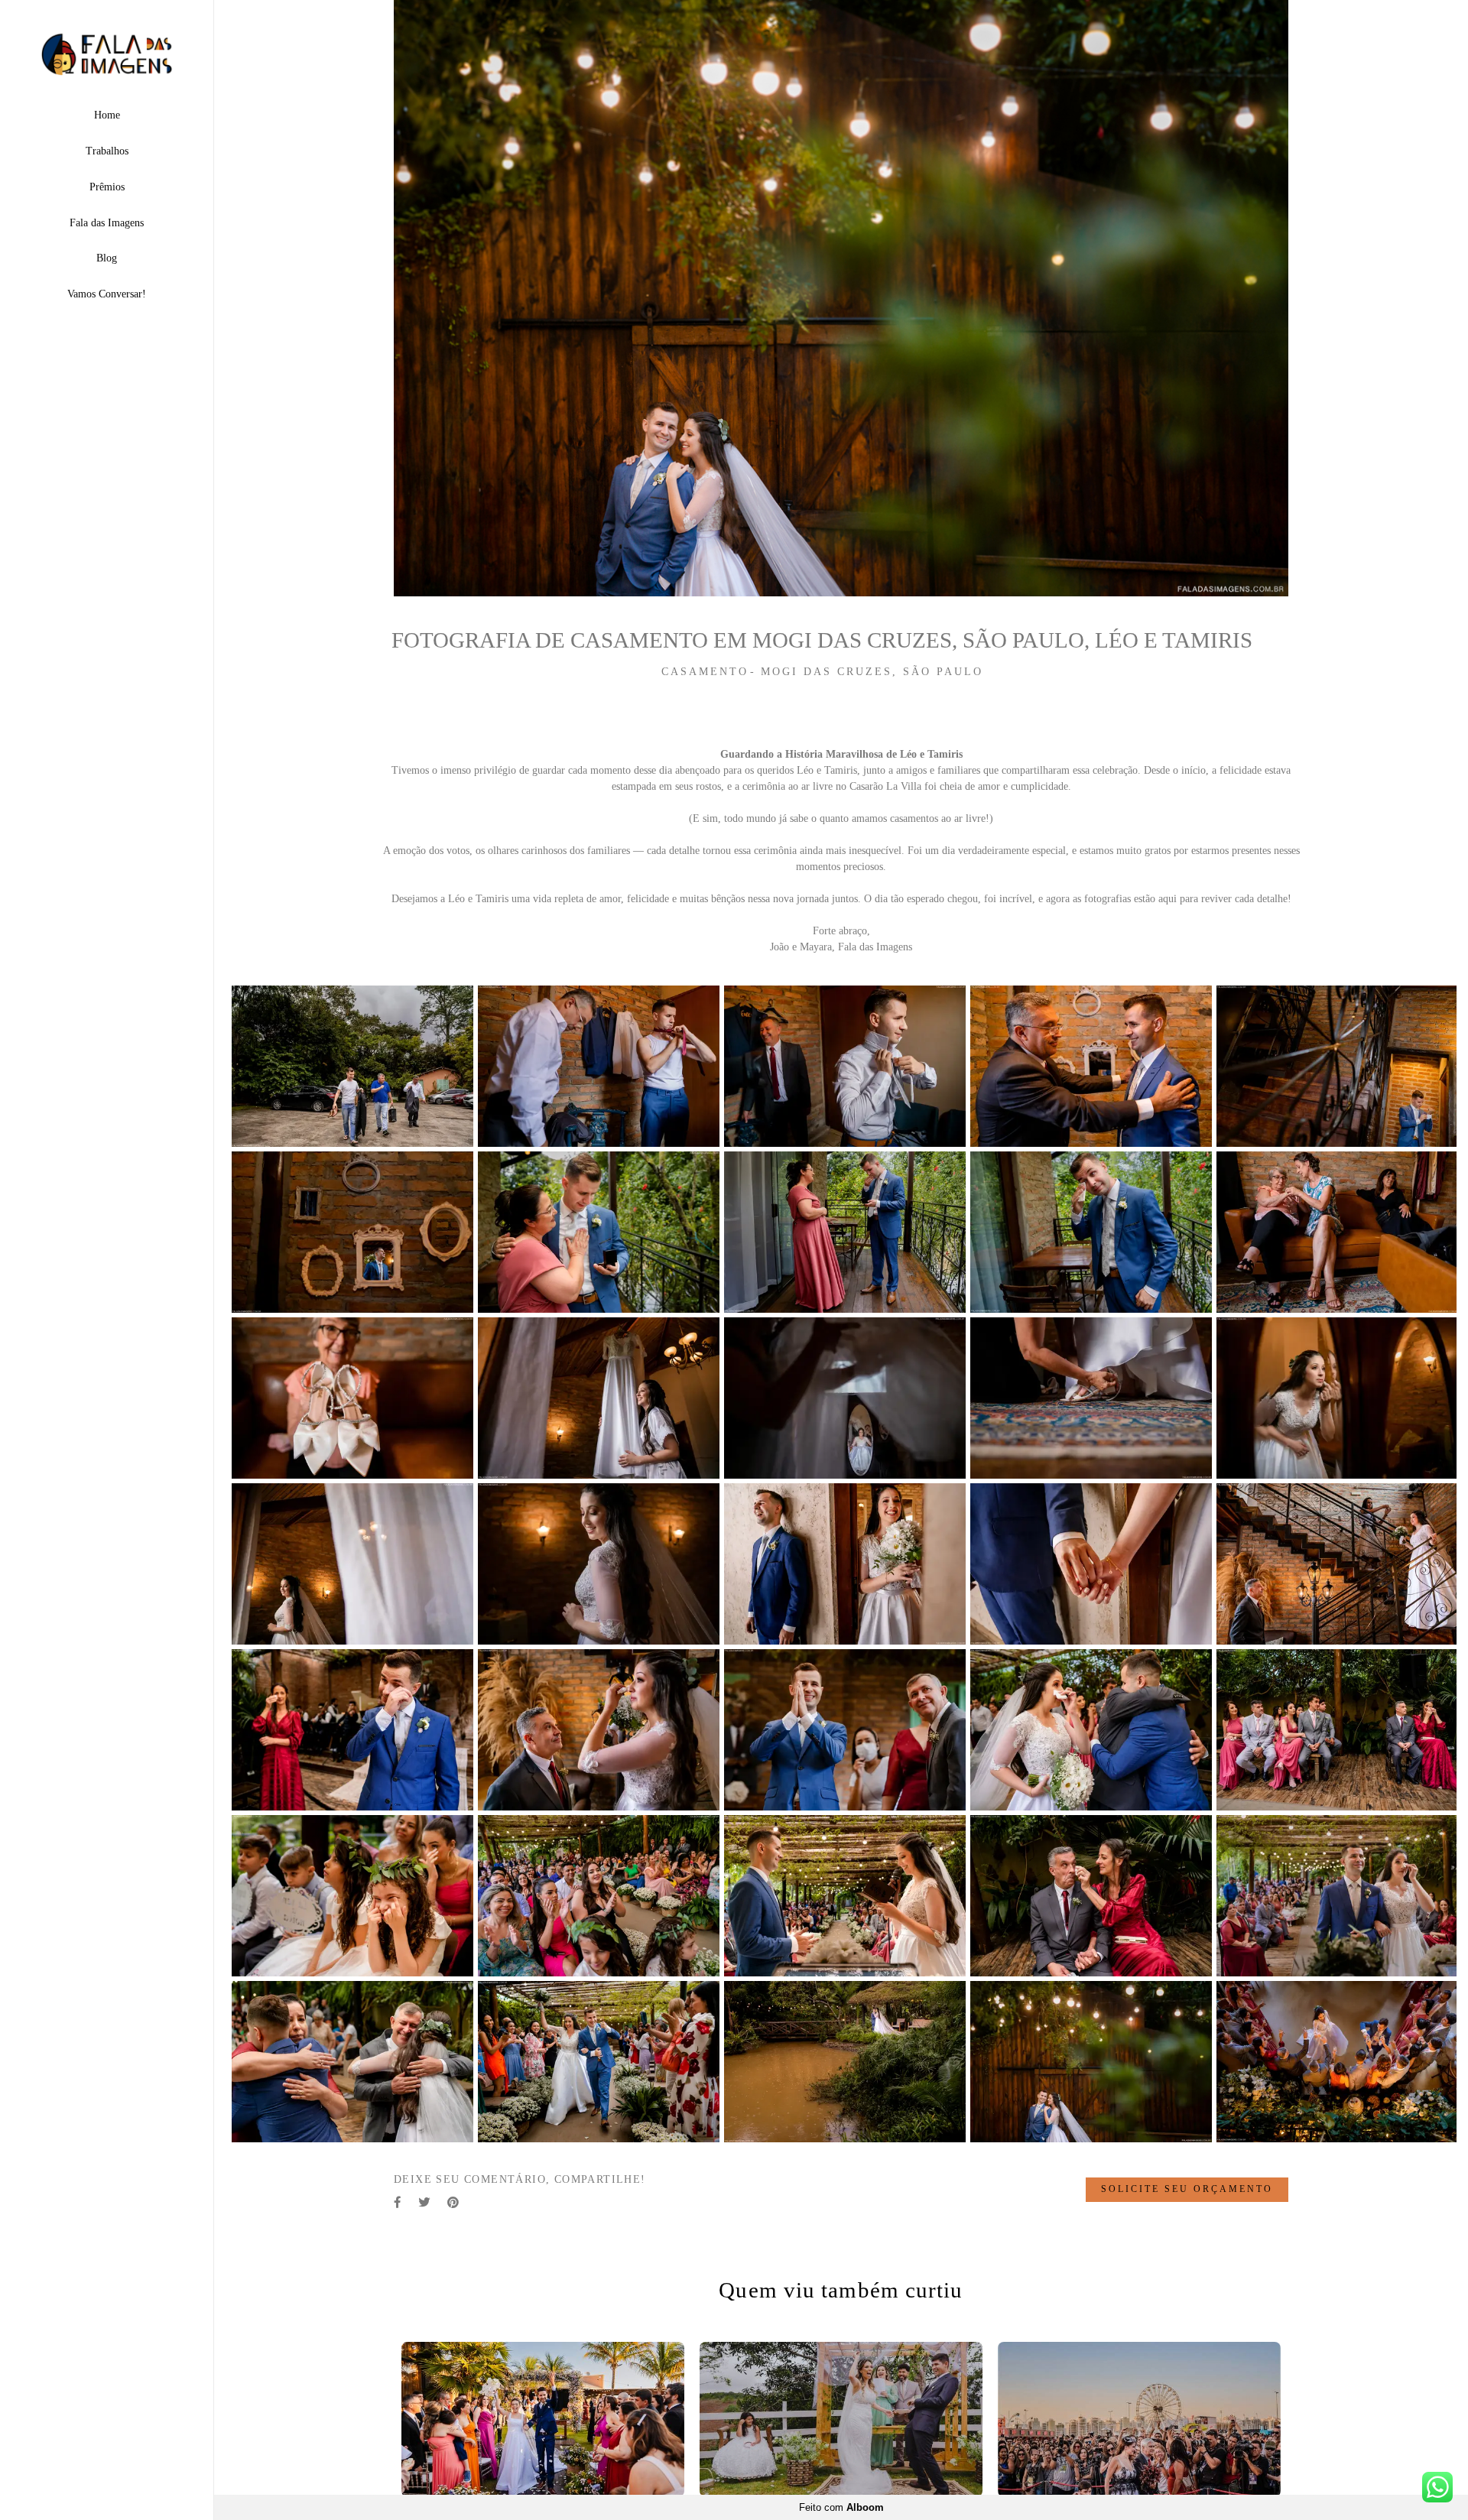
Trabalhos (107, 151)
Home (107, 115)
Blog (107, 258)
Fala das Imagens (107, 223)
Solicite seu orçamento (1187, 2190)
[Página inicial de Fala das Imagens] (107, 55)
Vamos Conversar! (107, 294)
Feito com (841, 2507)
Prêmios (107, 187)
